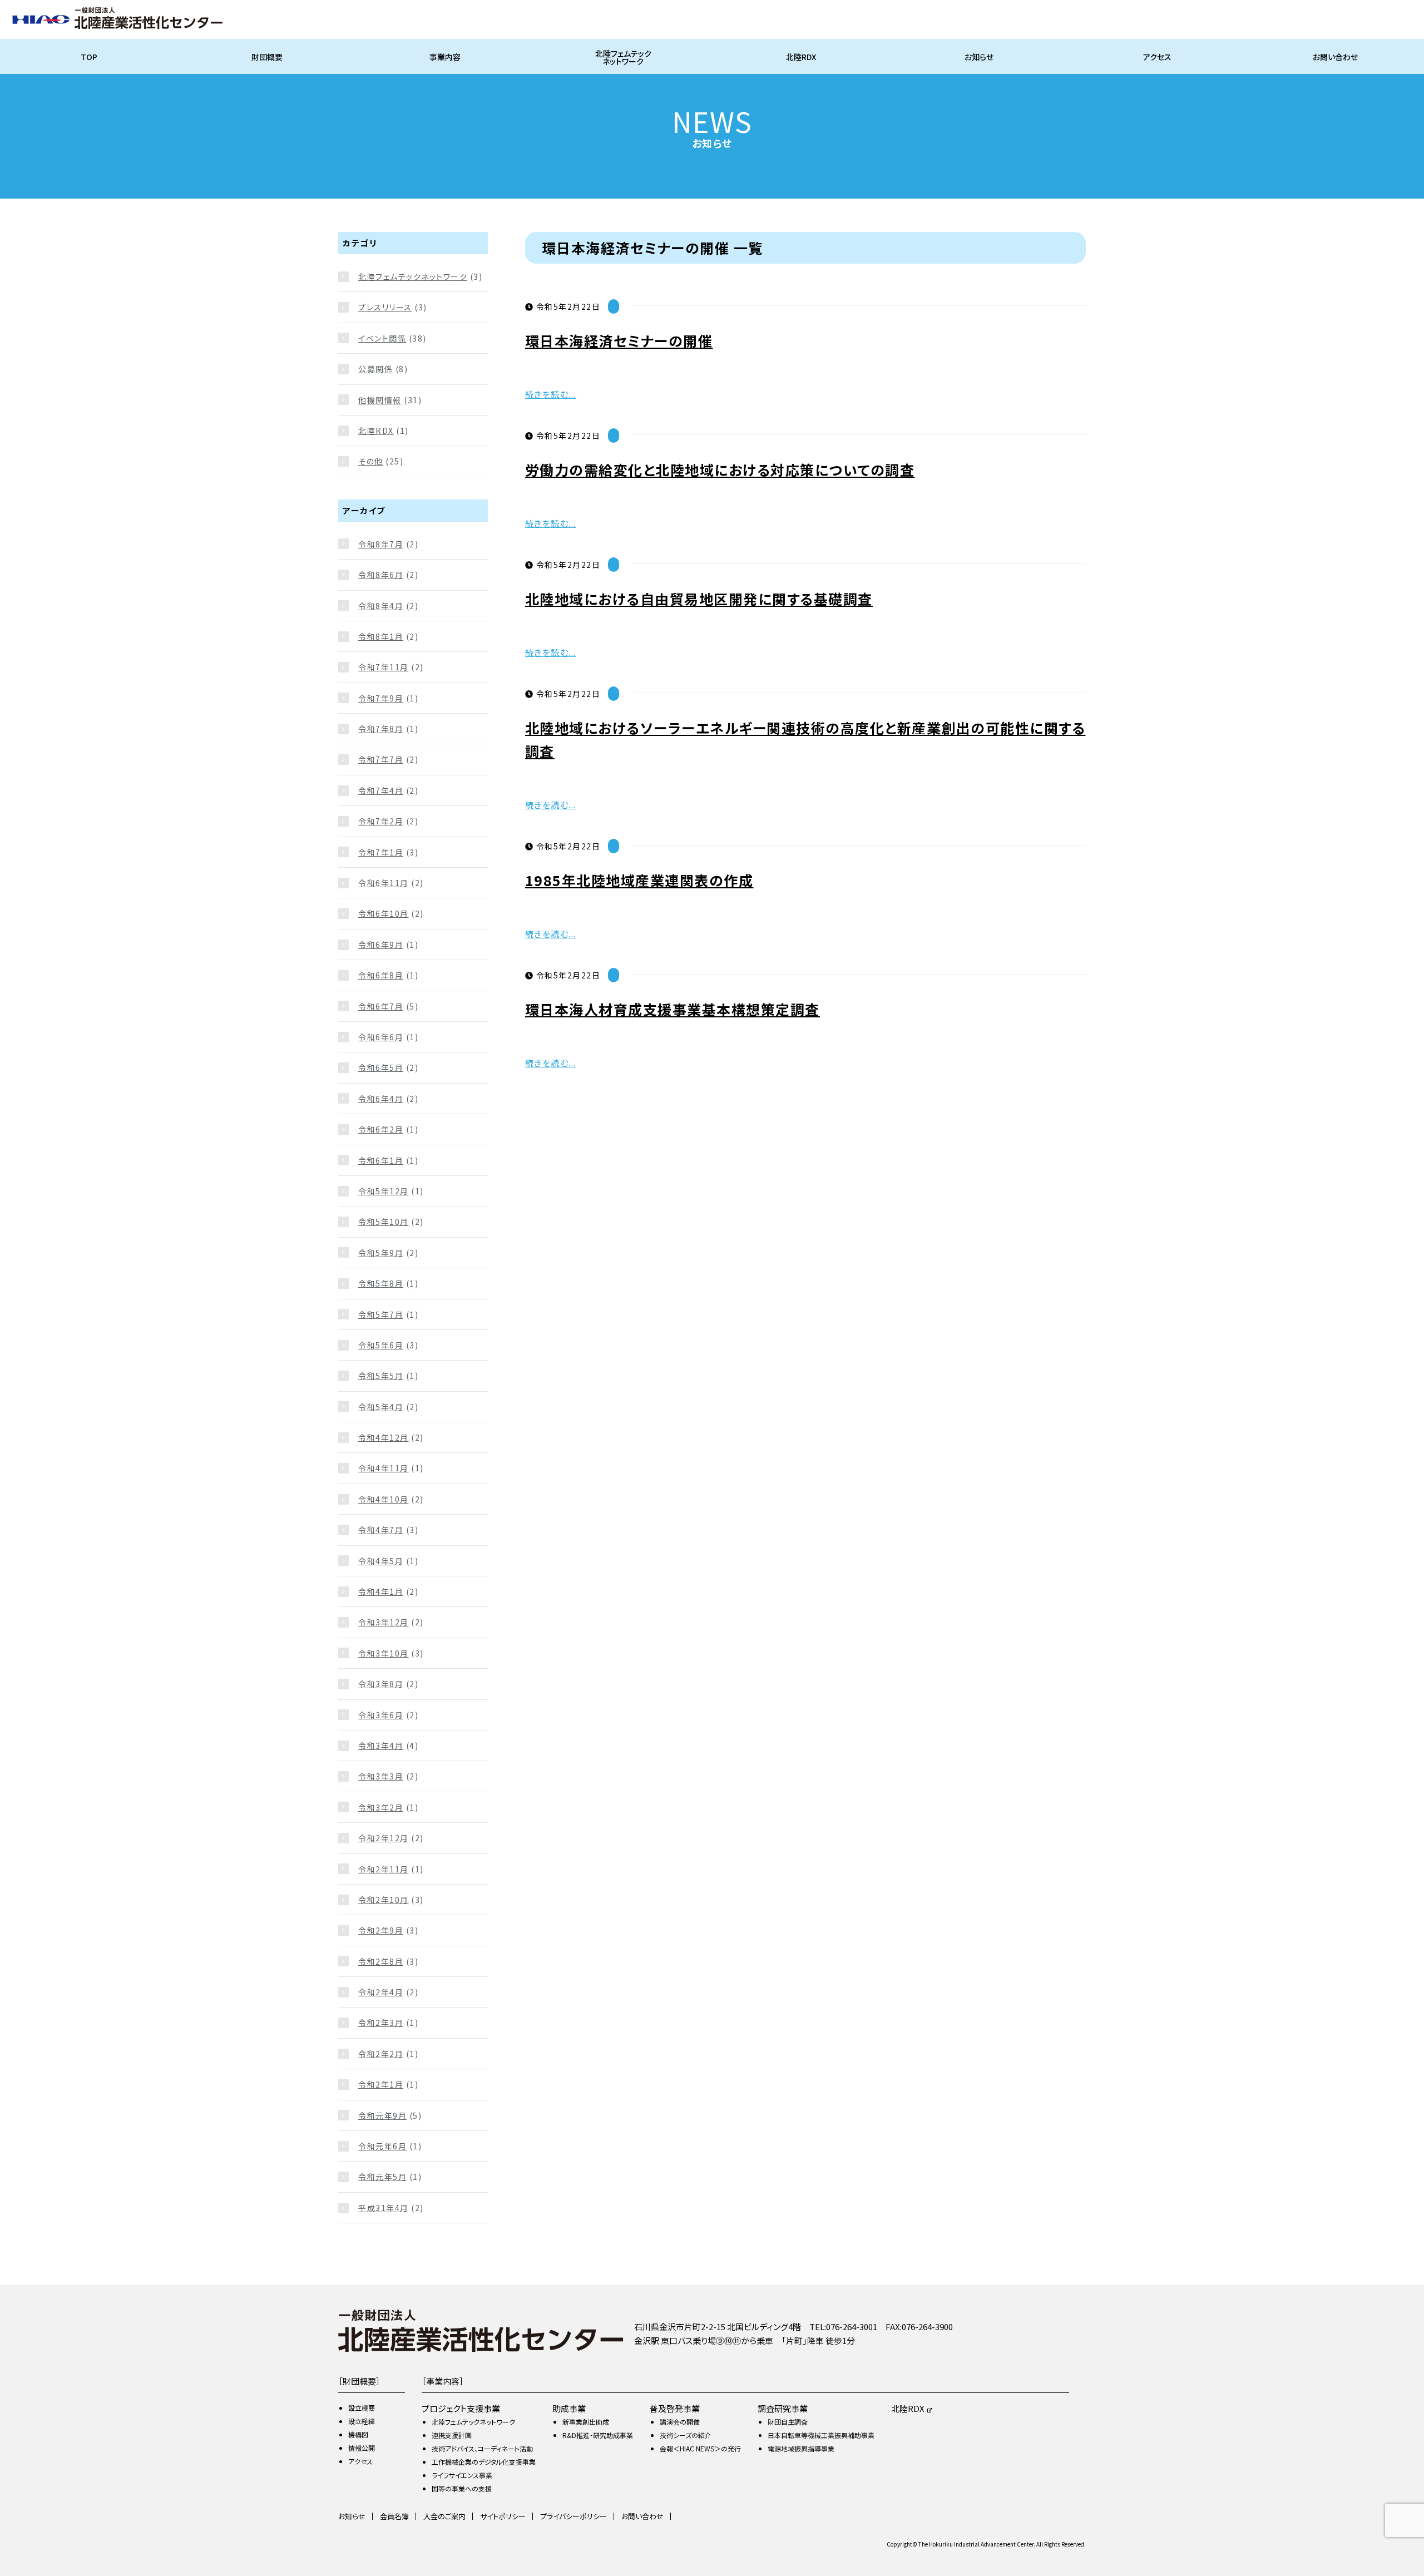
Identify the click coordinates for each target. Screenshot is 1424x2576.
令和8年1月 (381, 636)
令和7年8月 (381, 729)
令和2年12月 (384, 1838)
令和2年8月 (381, 1961)
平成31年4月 (384, 2208)
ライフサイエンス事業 (462, 2475)
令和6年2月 (381, 1129)
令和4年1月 (381, 1591)
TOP (89, 57)
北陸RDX (801, 57)
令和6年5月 (381, 1067)
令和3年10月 (384, 1653)
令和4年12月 (384, 1437)
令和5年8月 (381, 1283)
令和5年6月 (381, 1345)
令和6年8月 (381, 975)
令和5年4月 (381, 1407)
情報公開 (362, 2448)
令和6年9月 (381, 945)
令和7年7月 (381, 759)
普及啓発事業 (675, 2408)
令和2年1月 (381, 2084)
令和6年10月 (384, 913)
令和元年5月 (382, 2177)
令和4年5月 (381, 1561)
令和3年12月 (384, 1622)
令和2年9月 (381, 1930)
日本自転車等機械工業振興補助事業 (821, 2435)
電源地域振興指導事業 (801, 2448)
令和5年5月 (381, 1376)
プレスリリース (385, 307)
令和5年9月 (381, 1253)
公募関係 (375, 369)
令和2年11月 (384, 1869)
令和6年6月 (381, 1037)
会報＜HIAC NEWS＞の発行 (700, 2448)
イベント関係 (382, 338)
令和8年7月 (381, 544)
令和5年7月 (381, 1314)
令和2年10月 (384, 1900)
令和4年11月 (384, 1468)
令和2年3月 (381, 2023)
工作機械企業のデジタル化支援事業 (484, 2462)
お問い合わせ (1335, 57)
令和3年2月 (381, 1807)
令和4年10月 (384, 1499)
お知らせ (979, 57)
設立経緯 (362, 2421)
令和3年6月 (381, 1715)
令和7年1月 (381, 852)
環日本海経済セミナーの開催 (619, 340)
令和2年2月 (381, 2054)
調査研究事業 (783, 2408)
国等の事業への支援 (462, 2488)
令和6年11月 (384, 883)
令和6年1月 (381, 1160)
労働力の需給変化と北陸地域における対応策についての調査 (720, 469)
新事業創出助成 (586, 2422)
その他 (371, 461)
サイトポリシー (503, 2516)
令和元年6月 (382, 2146)
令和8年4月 (381, 606)
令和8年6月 (381, 575)
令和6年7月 (381, 1006)
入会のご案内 (444, 2516)
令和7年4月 (381, 790)
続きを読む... (551, 394)
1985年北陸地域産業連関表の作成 (639, 880)
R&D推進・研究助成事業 (598, 2435)
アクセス (1157, 57)
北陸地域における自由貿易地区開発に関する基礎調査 (699, 599)
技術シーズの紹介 (686, 2435)
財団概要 (267, 57)
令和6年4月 (381, 1099)
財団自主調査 (788, 2422)
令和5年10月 (384, 1222)
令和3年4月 (381, 1746)
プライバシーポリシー (573, 2516)
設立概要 (362, 2408)
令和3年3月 (381, 1776)
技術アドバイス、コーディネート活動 (482, 2448)
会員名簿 (394, 2516)
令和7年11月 (384, 667)
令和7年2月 (381, 821)
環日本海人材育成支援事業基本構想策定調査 (673, 1009)
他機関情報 (380, 400)
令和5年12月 (384, 1191)
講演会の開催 (680, 2422)
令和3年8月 (381, 1684)
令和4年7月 (381, 1530)
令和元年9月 (382, 2115)
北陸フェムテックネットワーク (623, 57)
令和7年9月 (381, 698)
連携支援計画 (452, 2435)
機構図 (358, 2434)
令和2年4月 (381, 1992)
